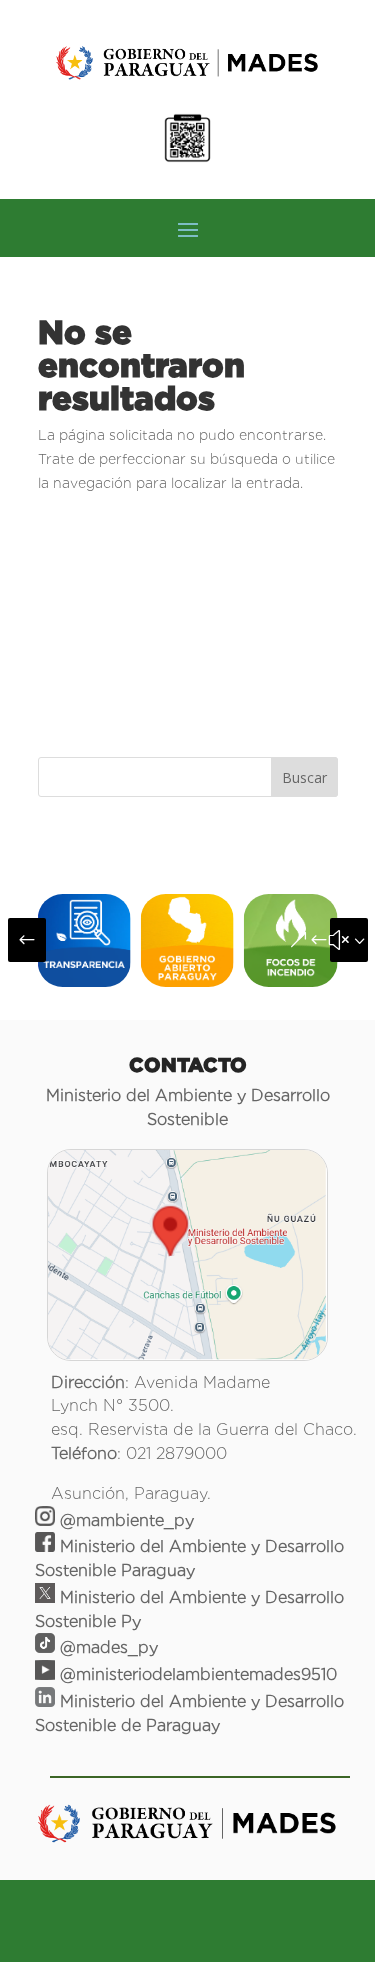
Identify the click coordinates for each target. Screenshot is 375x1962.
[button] (27, 940)
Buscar (304, 777)
